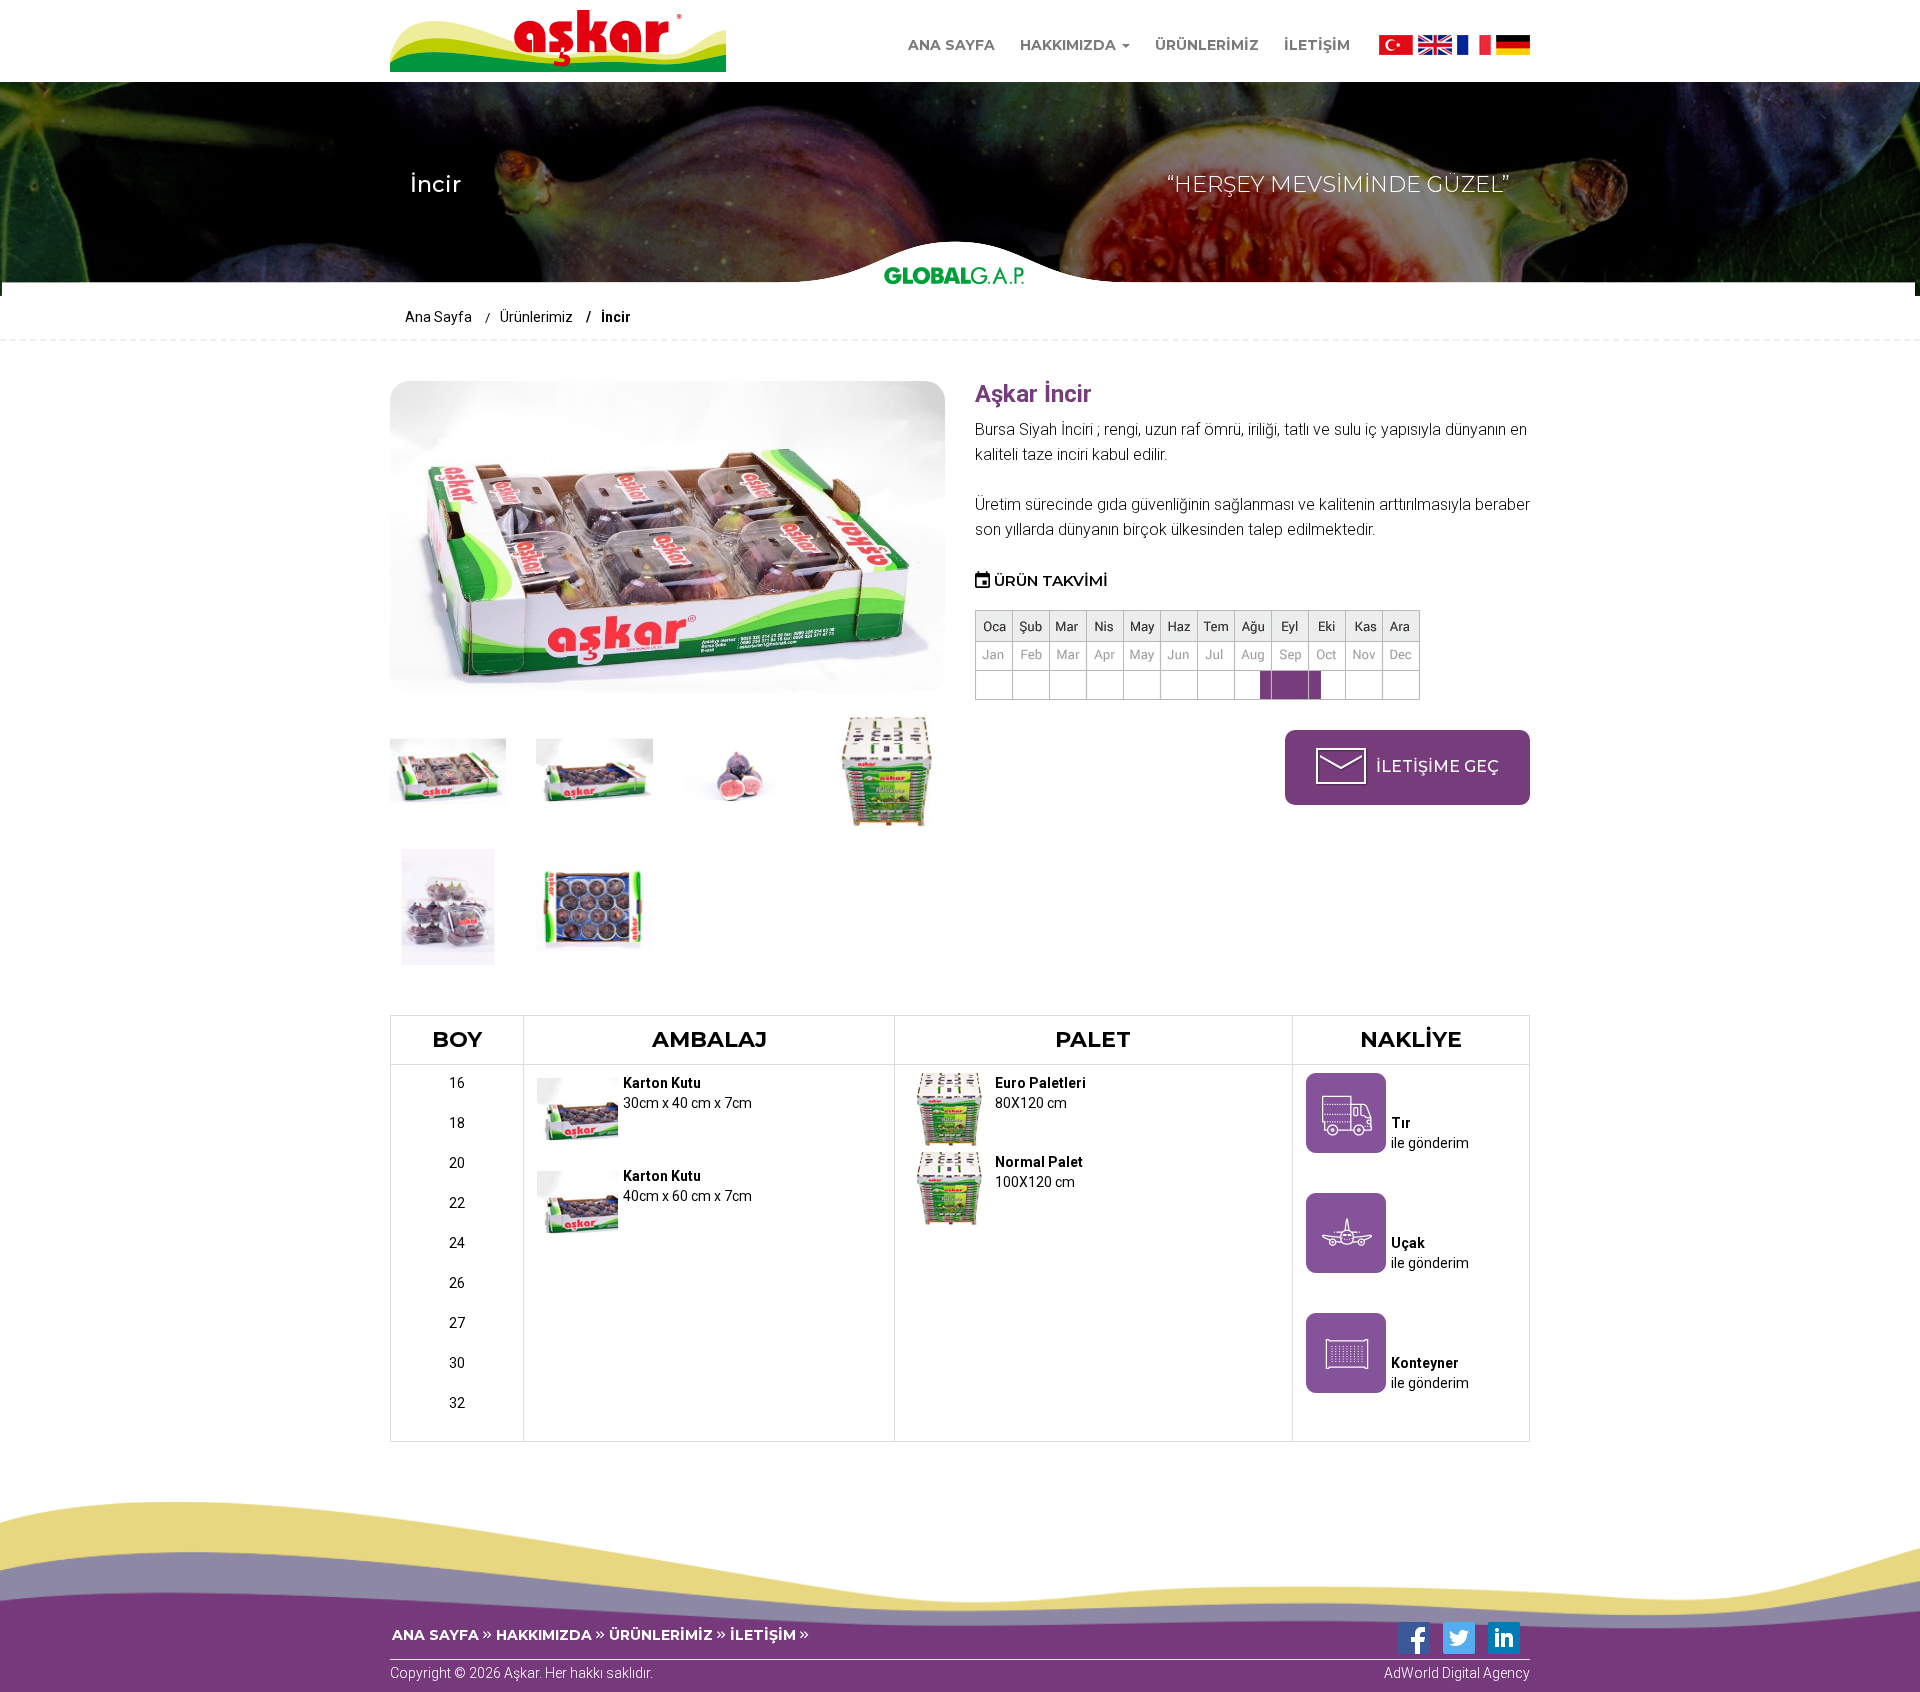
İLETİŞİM (1317, 45)
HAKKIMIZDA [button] (1070, 45)
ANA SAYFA (951, 45)
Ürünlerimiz (536, 317)
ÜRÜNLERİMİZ (1207, 45)
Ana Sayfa (438, 317)
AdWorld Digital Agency (1457, 1673)
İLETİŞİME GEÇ (1437, 766)
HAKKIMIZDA (546, 1635)
